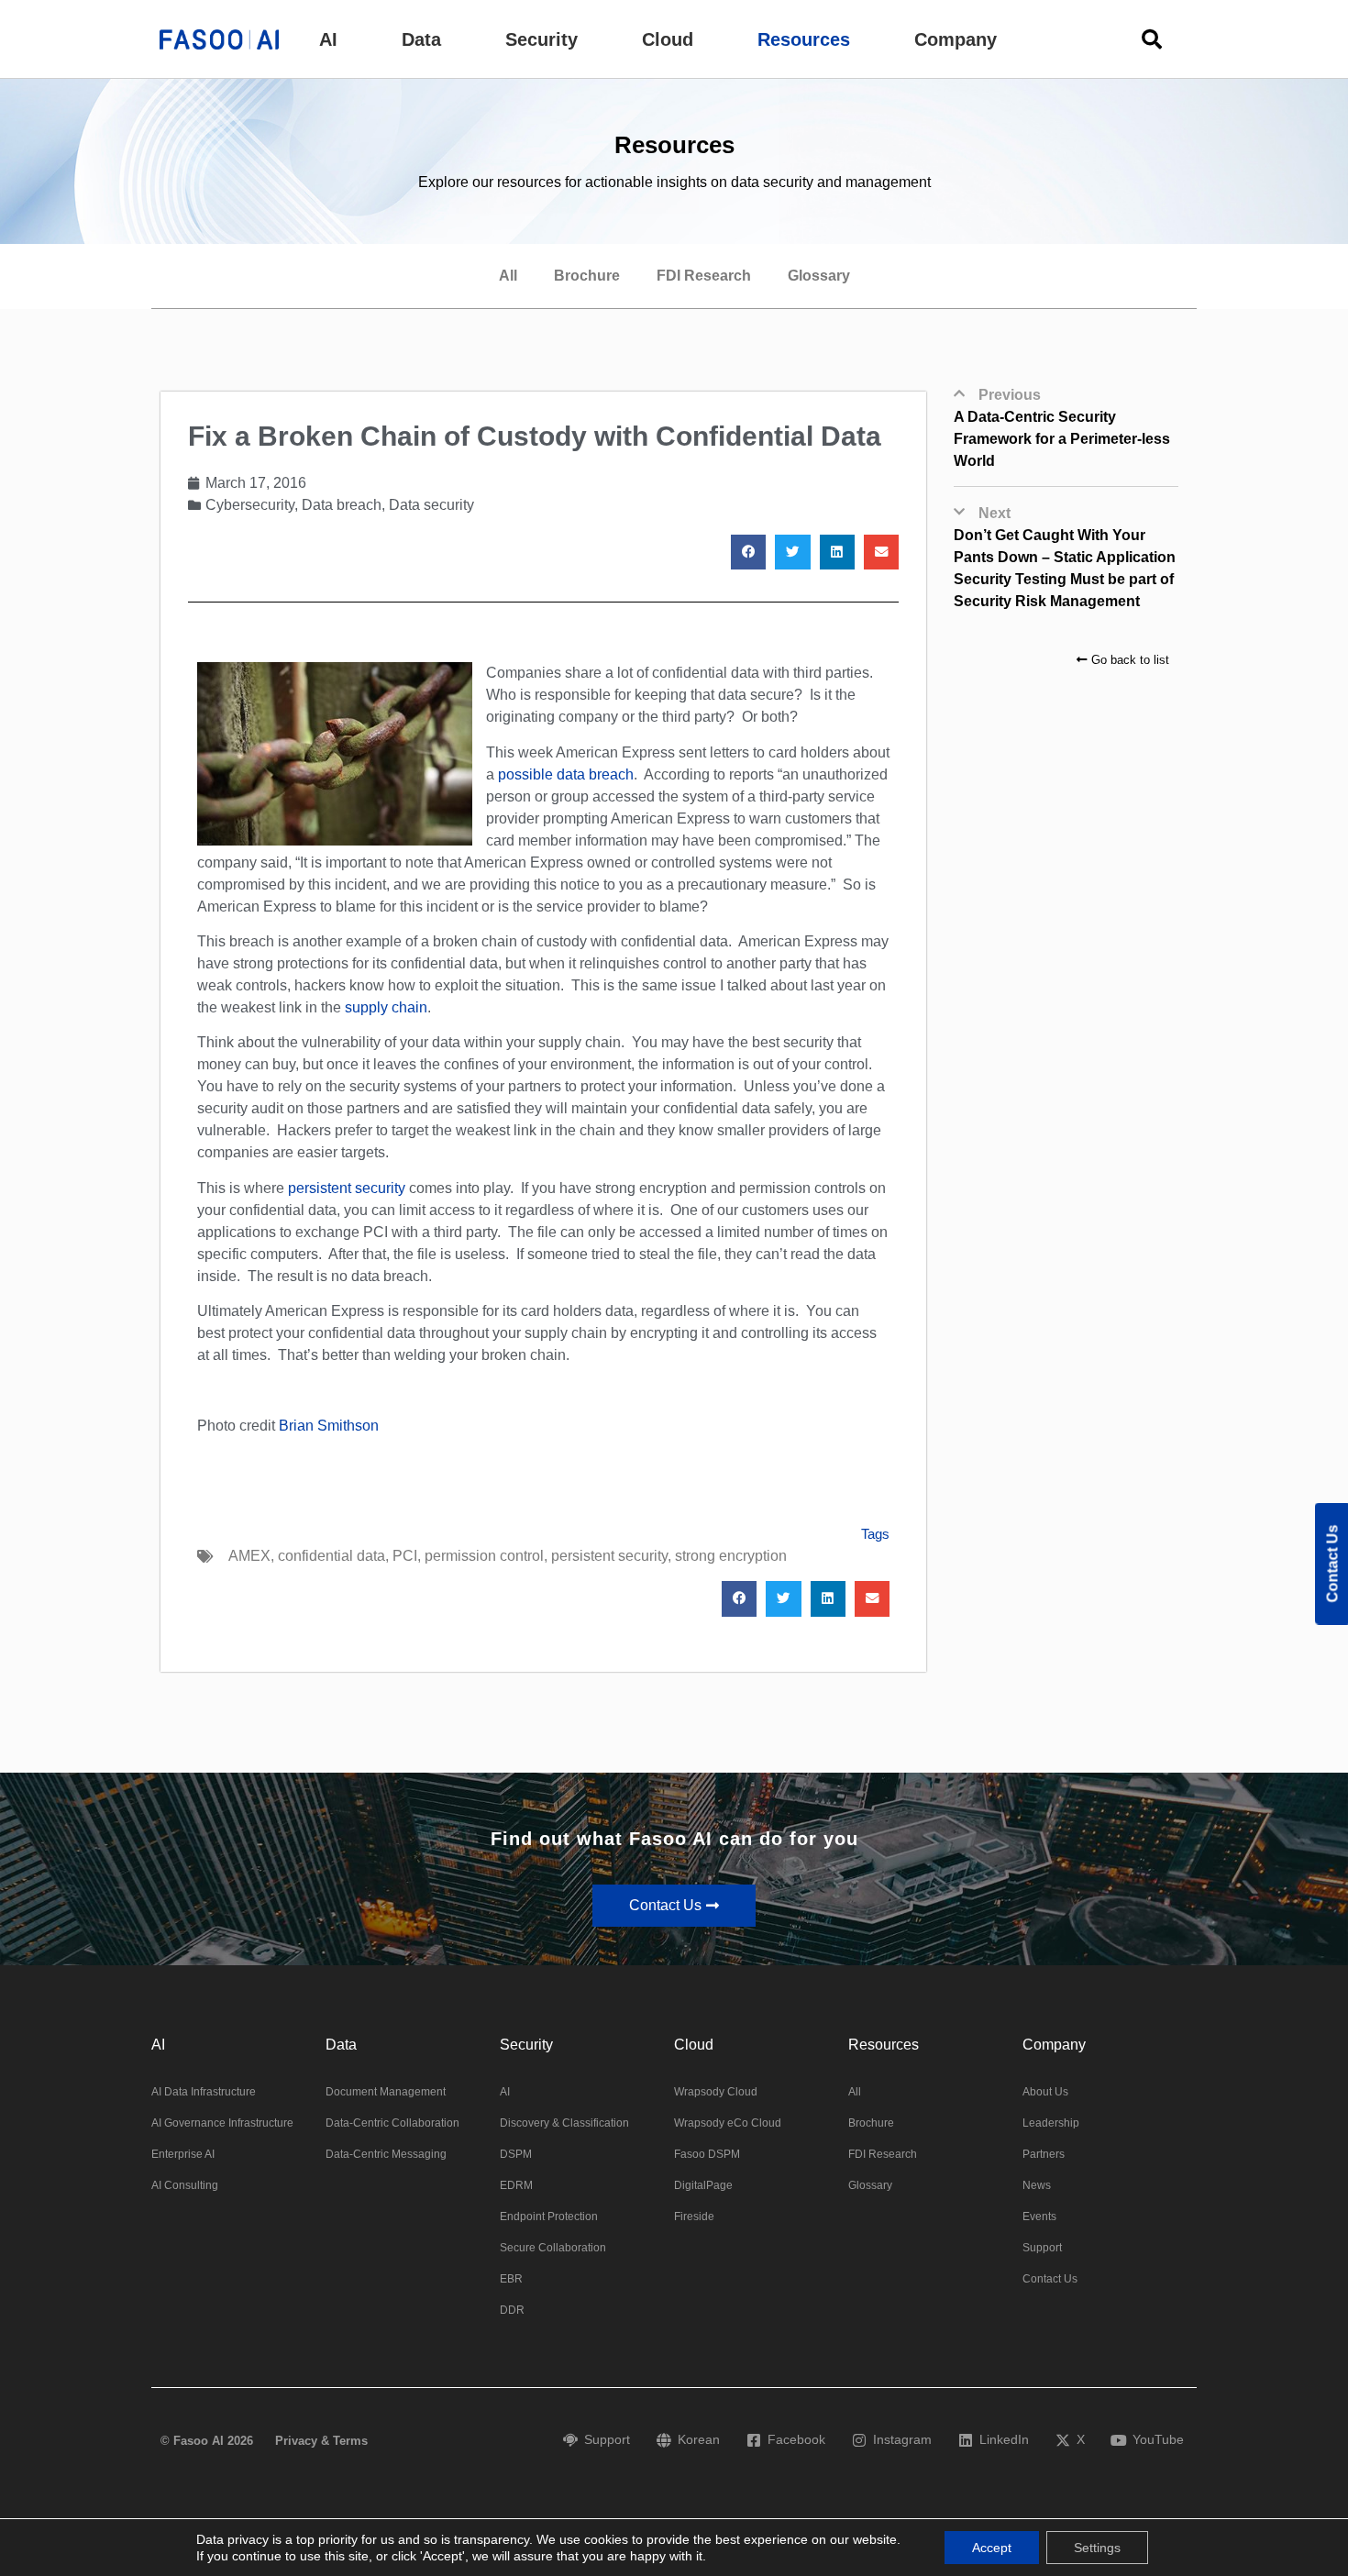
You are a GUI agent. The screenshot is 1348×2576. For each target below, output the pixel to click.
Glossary (819, 276)
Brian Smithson (329, 1426)
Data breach (342, 505)
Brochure (587, 276)
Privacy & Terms (321, 2441)
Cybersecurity (250, 505)
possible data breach (566, 774)
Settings (1097, 2548)
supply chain (386, 1007)
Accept (992, 2548)
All (508, 276)
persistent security (347, 1188)
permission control (484, 1556)
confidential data (331, 1556)
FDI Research (704, 276)
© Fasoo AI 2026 (207, 2441)
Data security (431, 505)
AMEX (249, 1556)
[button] (328, 39)
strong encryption (731, 1556)
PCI (405, 1556)
